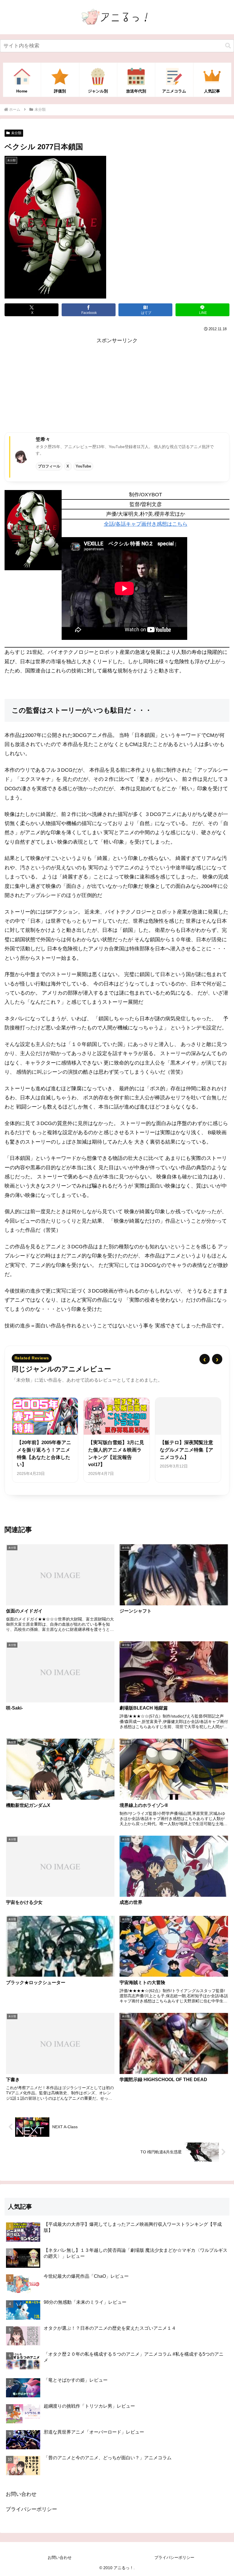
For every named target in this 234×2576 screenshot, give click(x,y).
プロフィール (49, 466)
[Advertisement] (117, 385)
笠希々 (43, 439)
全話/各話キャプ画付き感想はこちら (146, 524)
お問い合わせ (21, 2494)
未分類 (16, 133)
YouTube (83, 466)
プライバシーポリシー (31, 2509)
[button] (228, 46)
